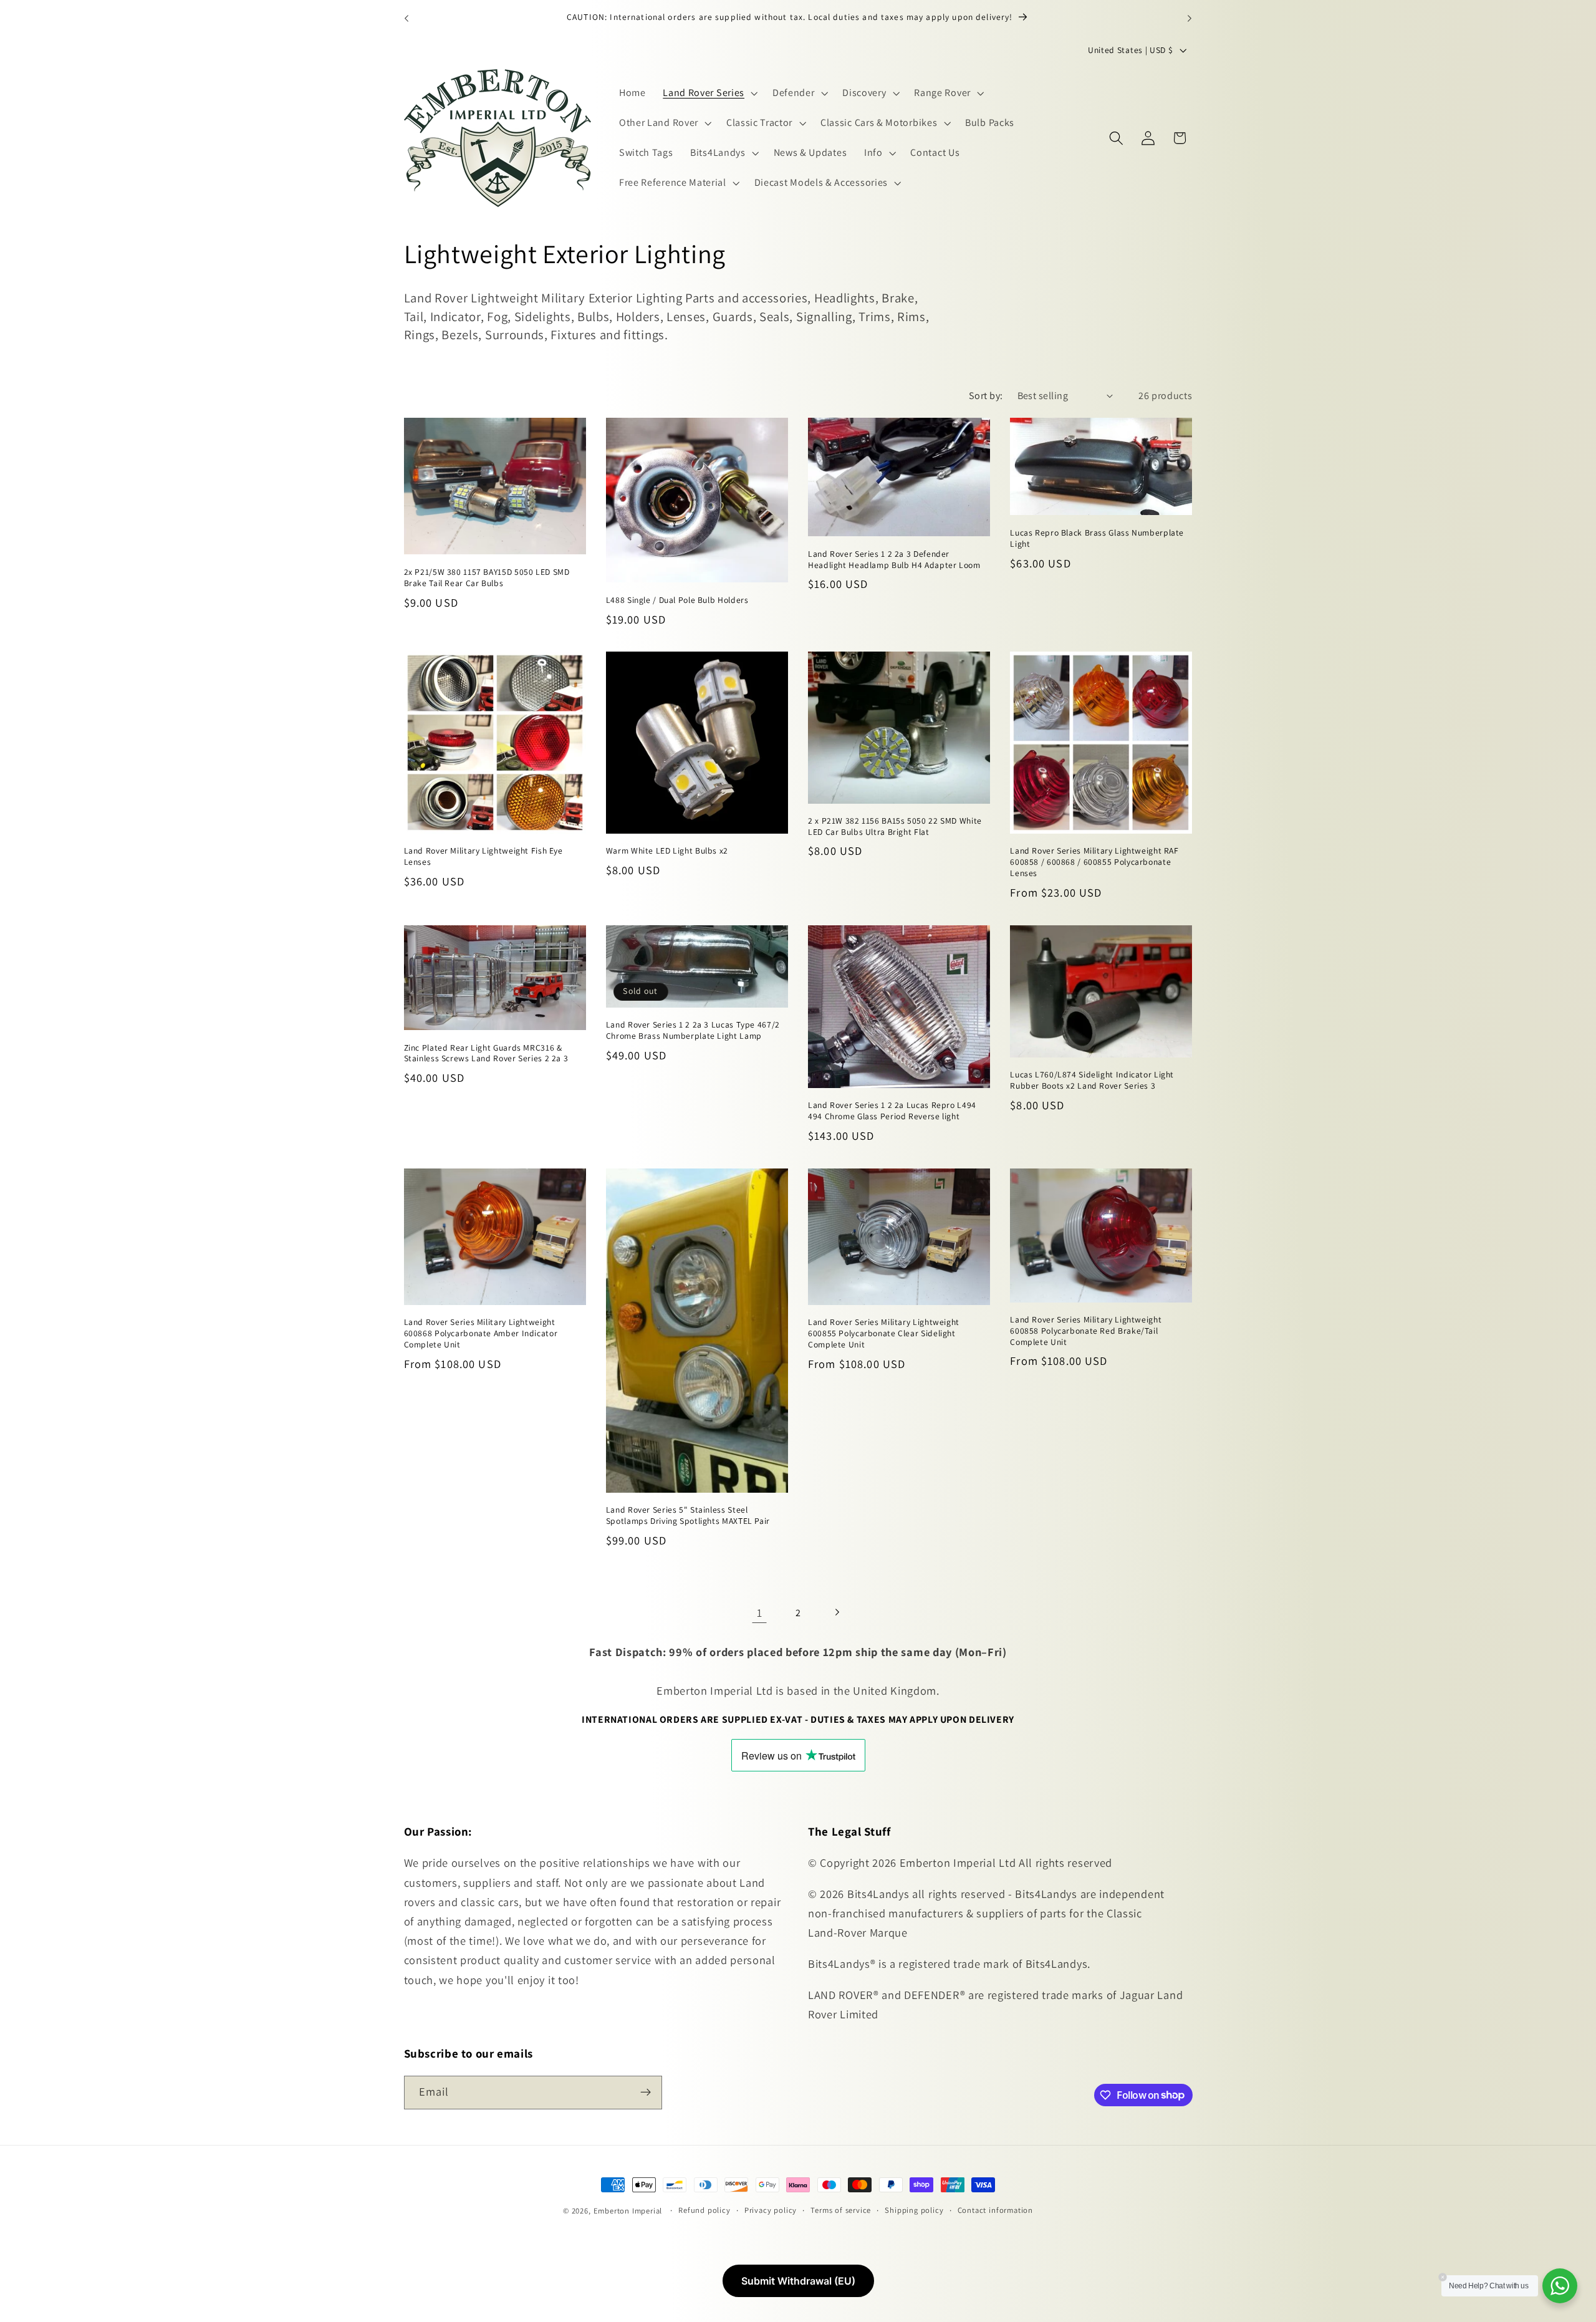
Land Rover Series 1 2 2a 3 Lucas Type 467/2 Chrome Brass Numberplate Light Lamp (693, 1031)
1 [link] (760, 1612)
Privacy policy (771, 2210)
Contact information (995, 2210)
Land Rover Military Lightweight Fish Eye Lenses (483, 857)
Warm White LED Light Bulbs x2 (667, 851)
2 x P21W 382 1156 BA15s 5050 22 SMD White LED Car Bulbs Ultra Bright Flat (895, 826)
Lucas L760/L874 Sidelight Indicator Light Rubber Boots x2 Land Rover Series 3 (1092, 1081)
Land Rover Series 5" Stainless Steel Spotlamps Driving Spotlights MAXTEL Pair (688, 1516)
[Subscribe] (646, 2092)
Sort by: (986, 396)
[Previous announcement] (406, 18)
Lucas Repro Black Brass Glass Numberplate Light (1097, 538)
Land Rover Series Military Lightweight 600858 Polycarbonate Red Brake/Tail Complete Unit (1086, 1331)
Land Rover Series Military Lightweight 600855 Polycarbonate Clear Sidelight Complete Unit (884, 1334)
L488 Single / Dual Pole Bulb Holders (677, 600)
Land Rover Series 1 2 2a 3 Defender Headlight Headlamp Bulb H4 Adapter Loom (894, 559)
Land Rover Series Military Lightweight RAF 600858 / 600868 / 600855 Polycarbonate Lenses (1094, 863)
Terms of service (841, 2210)
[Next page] (837, 1613)
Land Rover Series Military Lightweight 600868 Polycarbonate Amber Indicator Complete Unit (481, 1334)
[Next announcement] (1190, 18)
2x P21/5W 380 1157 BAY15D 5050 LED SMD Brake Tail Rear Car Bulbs (487, 578)
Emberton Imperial (628, 2211)
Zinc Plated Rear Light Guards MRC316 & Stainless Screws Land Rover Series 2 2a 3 (486, 1053)
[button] (709, 94)
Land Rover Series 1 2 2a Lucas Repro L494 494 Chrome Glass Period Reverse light (892, 1111)
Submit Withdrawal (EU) (798, 2281)
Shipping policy (914, 2210)
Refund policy (704, 2210)
